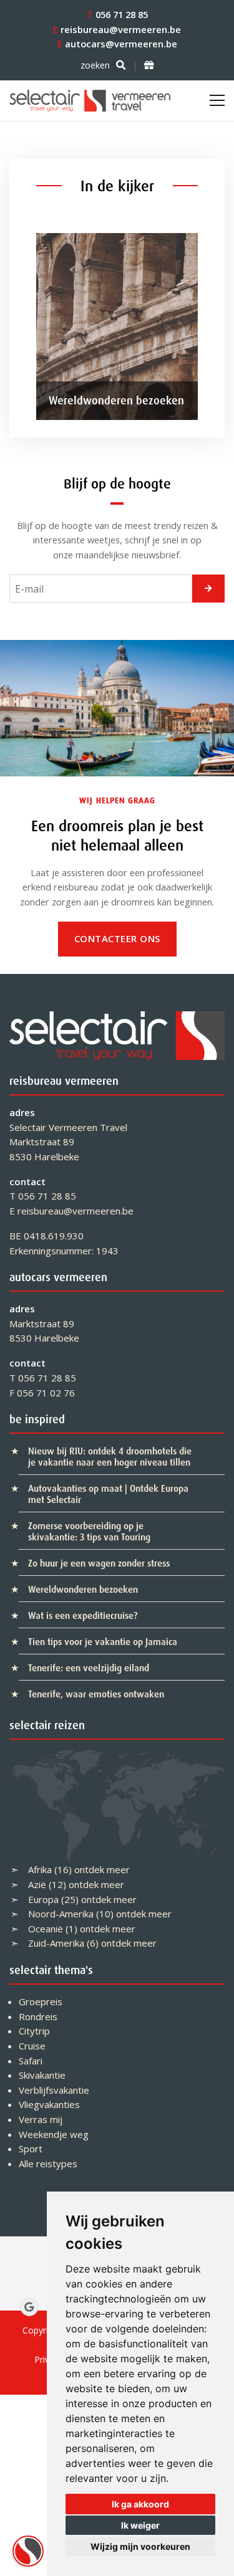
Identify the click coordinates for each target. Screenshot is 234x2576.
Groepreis (41, 2001)
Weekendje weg (54, 2134)
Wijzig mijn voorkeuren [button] (140, 2546)
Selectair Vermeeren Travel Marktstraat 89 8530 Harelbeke (68, 1142)
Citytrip (34, 2031)
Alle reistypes (48, 2163)
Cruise (32, 2046)
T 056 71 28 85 (43, 1196)
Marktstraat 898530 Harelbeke (44, 1331)
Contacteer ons (117, 938)
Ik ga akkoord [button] (140, 2504)
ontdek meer (102, 1869)
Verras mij (41, 2119)
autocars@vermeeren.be (117, 44)
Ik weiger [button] (140, 2525)
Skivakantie (42, 2075)
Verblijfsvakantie (54, 2090)
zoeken (95, 65)
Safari (31, 2061)
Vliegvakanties (49, 2104)
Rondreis (38, 2016)
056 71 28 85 (117, 14)
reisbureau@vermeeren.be (117, 29)
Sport (31, 2149)
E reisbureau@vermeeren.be (71, 1211)
